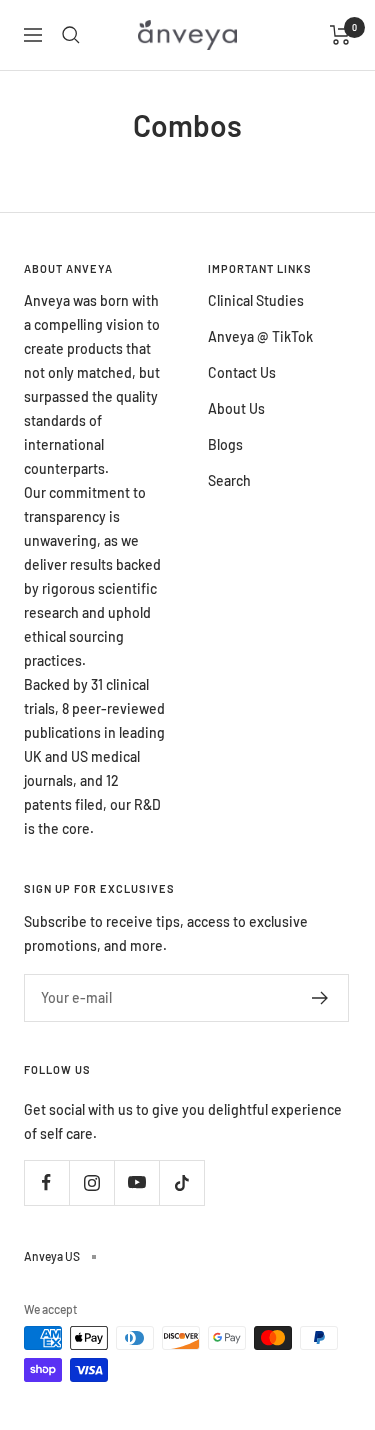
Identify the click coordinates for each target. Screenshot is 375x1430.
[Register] (320, 998)
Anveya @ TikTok (260, 336)
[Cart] (340, 35)
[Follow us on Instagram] (91, 1182)
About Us (236, 408)
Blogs (225, 444)
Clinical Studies (256, 300)
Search (229, 480)
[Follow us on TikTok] (181, 1182)
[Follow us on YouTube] (136, 1182)
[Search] (71, 35)
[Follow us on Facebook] (46, 1182)
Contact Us (242, 372)
